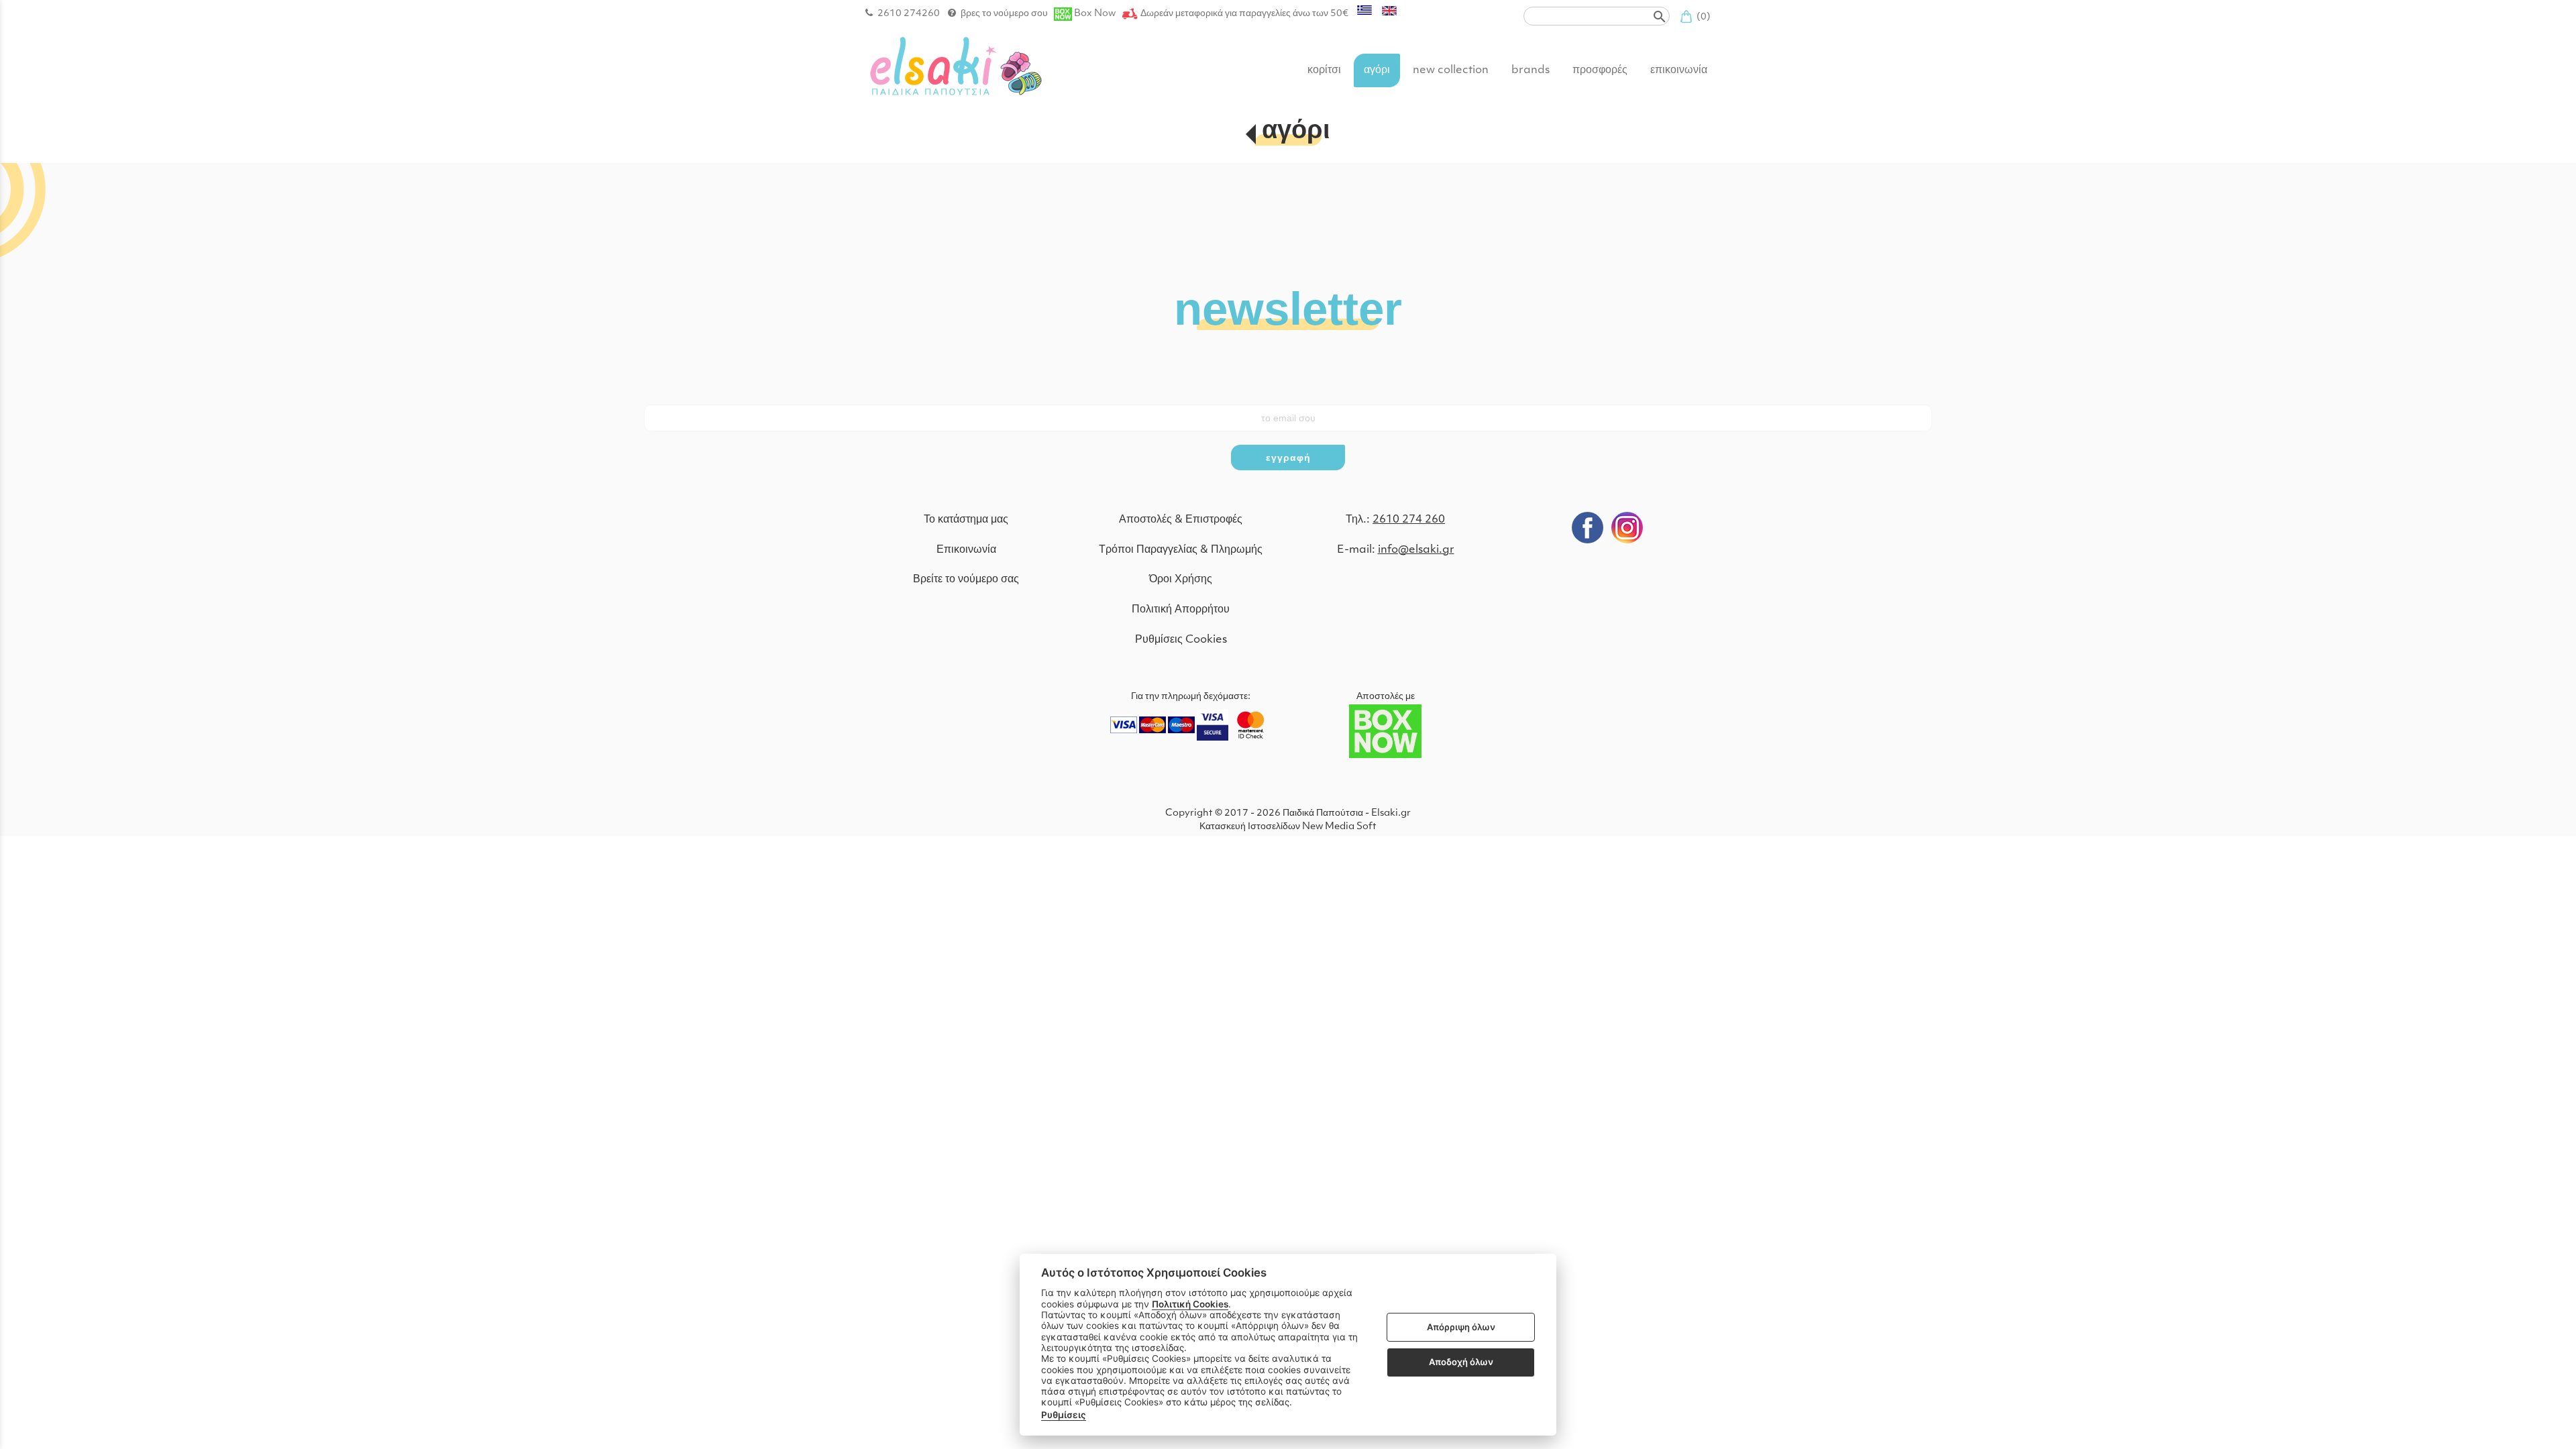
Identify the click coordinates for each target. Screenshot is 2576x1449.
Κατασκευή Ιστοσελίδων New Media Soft (1288, 827)
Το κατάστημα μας (966, 520)
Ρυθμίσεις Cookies (1181, 640)
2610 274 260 (1409, 520)
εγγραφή (1288, 458)
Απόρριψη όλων (1461, 1327)
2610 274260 (909, 14)
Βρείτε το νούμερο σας (966, 580)
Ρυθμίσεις (1064, 1415)
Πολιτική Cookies (1190, 1304)
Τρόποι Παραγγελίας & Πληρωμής (1181, 550)
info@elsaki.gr (1416, 550)
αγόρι (1296, 132)
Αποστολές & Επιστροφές (1181, 520)
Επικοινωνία (966, 550)
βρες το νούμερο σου (1004, 14)
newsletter (1288, 307)
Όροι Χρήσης (1181, 580)
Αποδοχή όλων (1461, 1362)
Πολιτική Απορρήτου (1181, 610)
